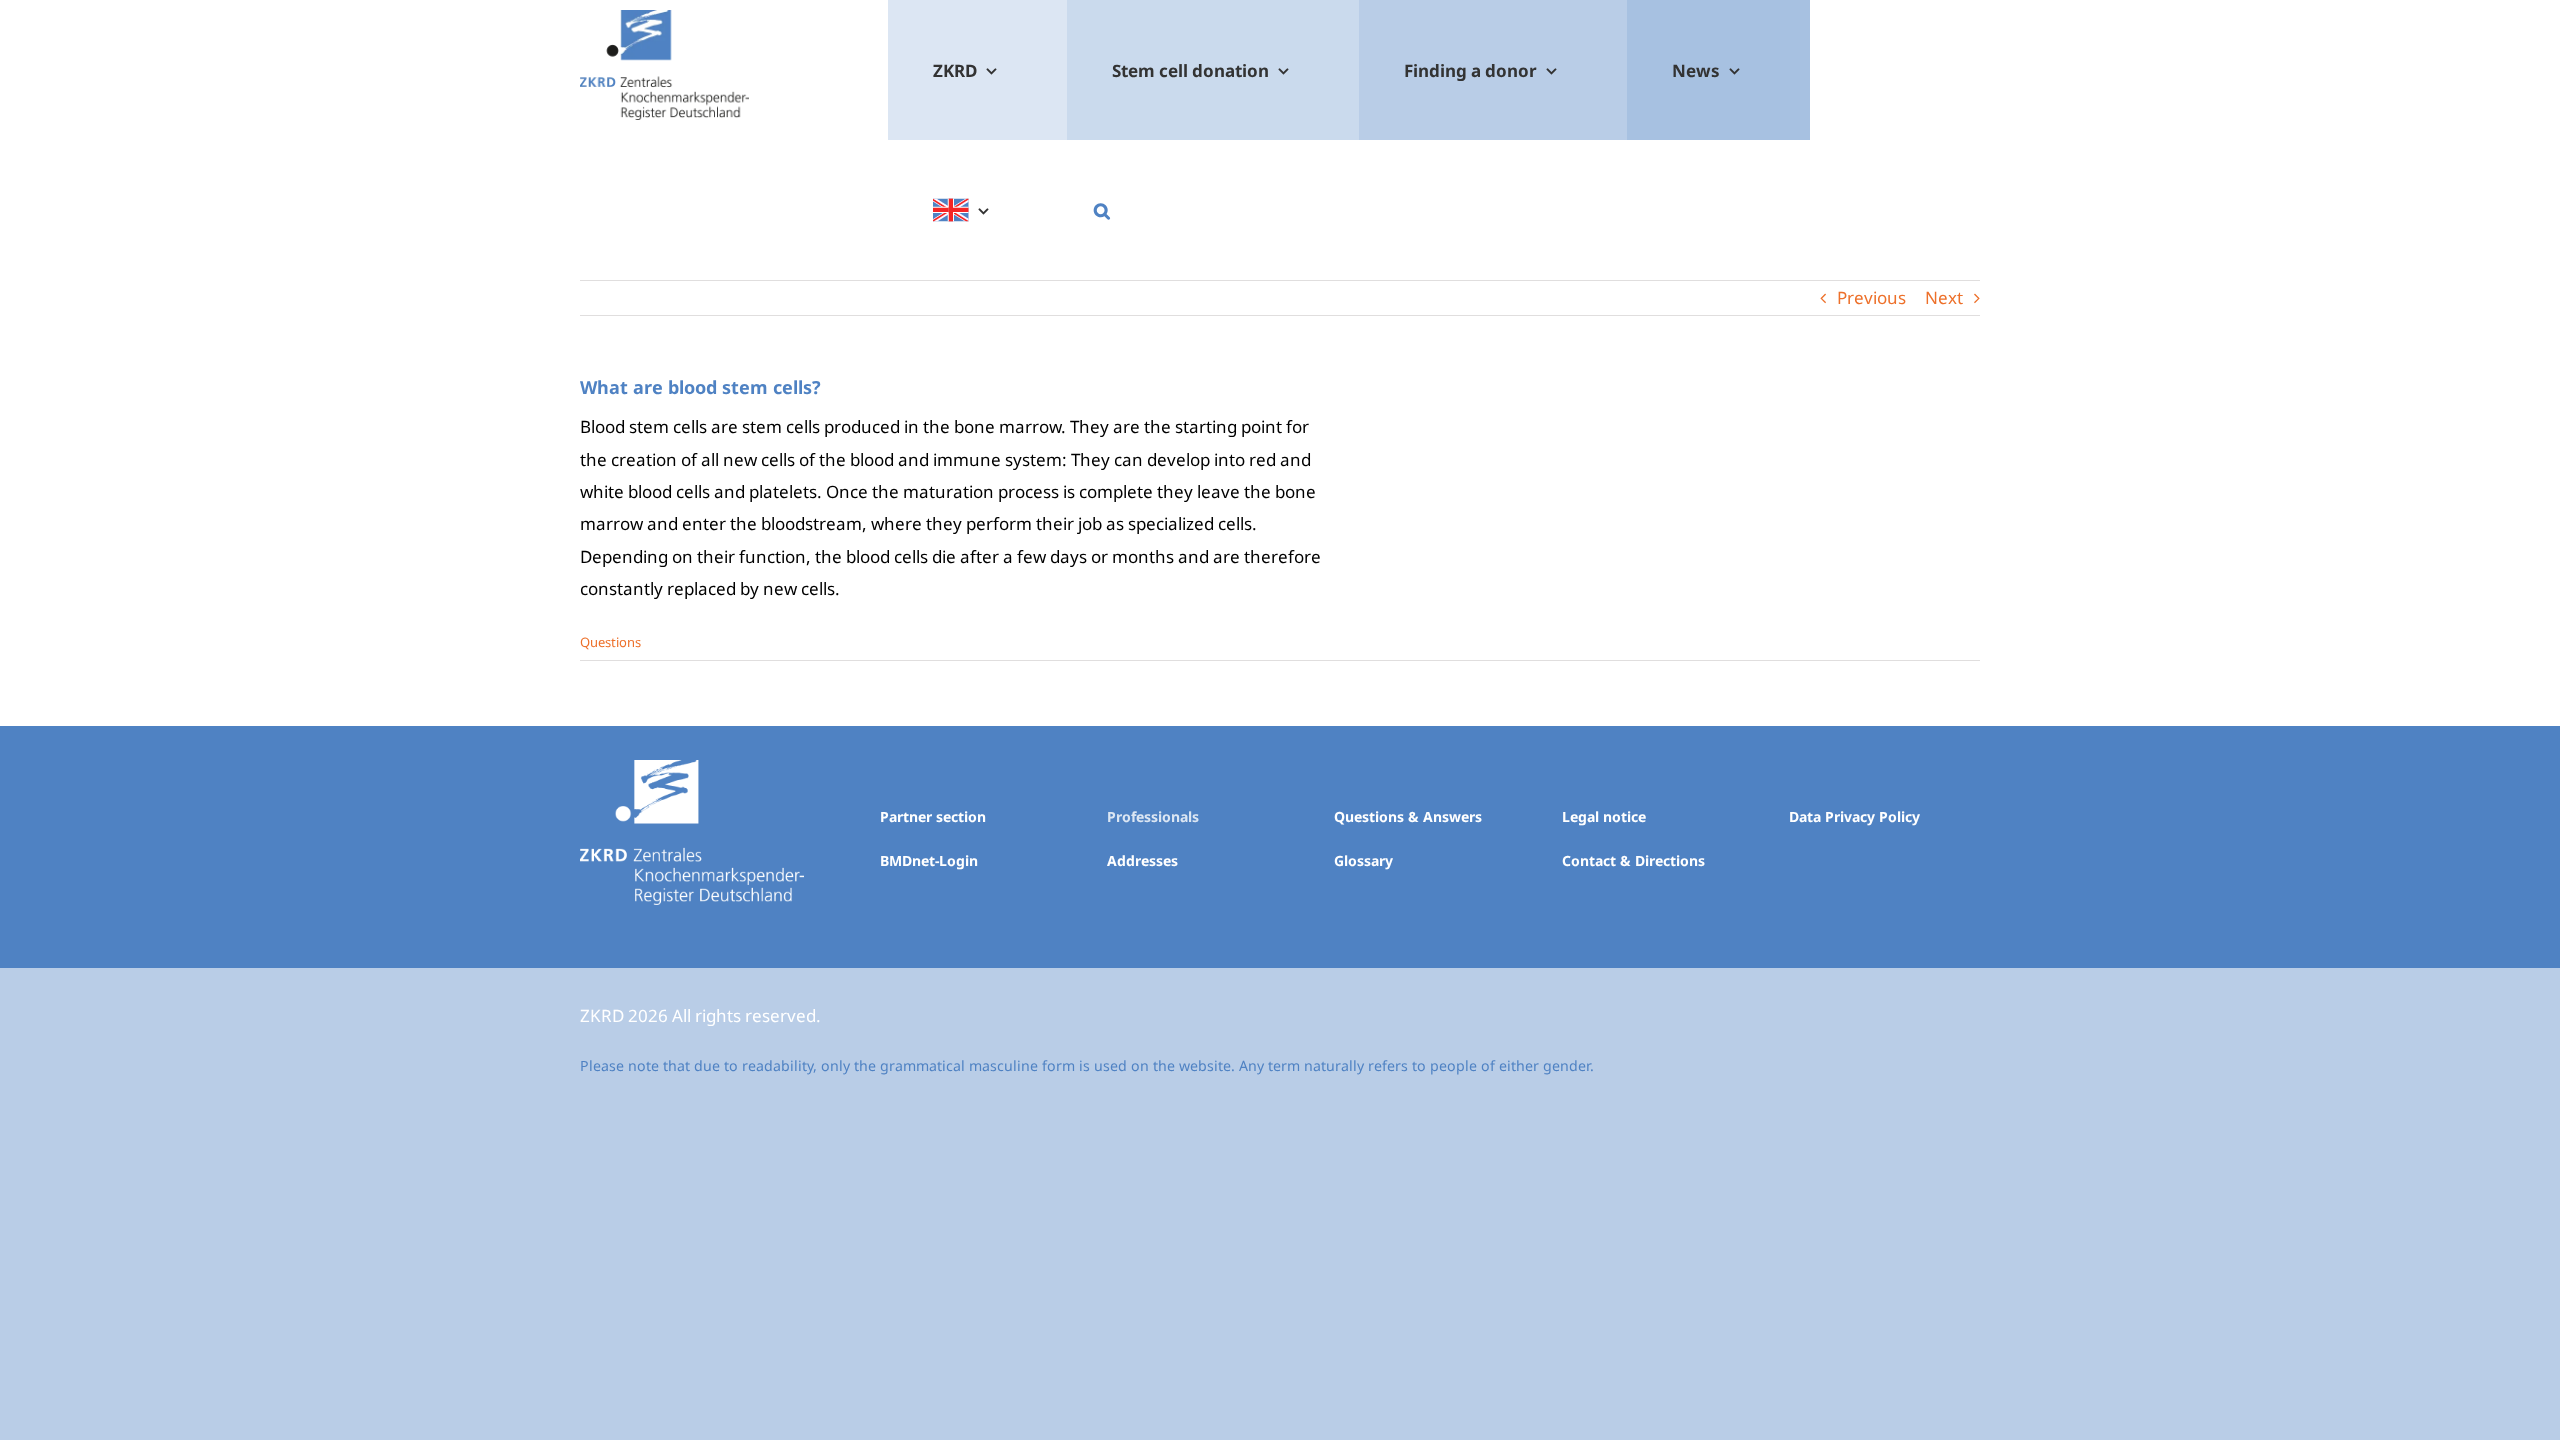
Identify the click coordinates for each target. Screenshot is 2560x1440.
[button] (1101, 210)
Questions (610, 642)
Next (1944, 297)
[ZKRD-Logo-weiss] (692, 768)
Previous (1871, 297)
